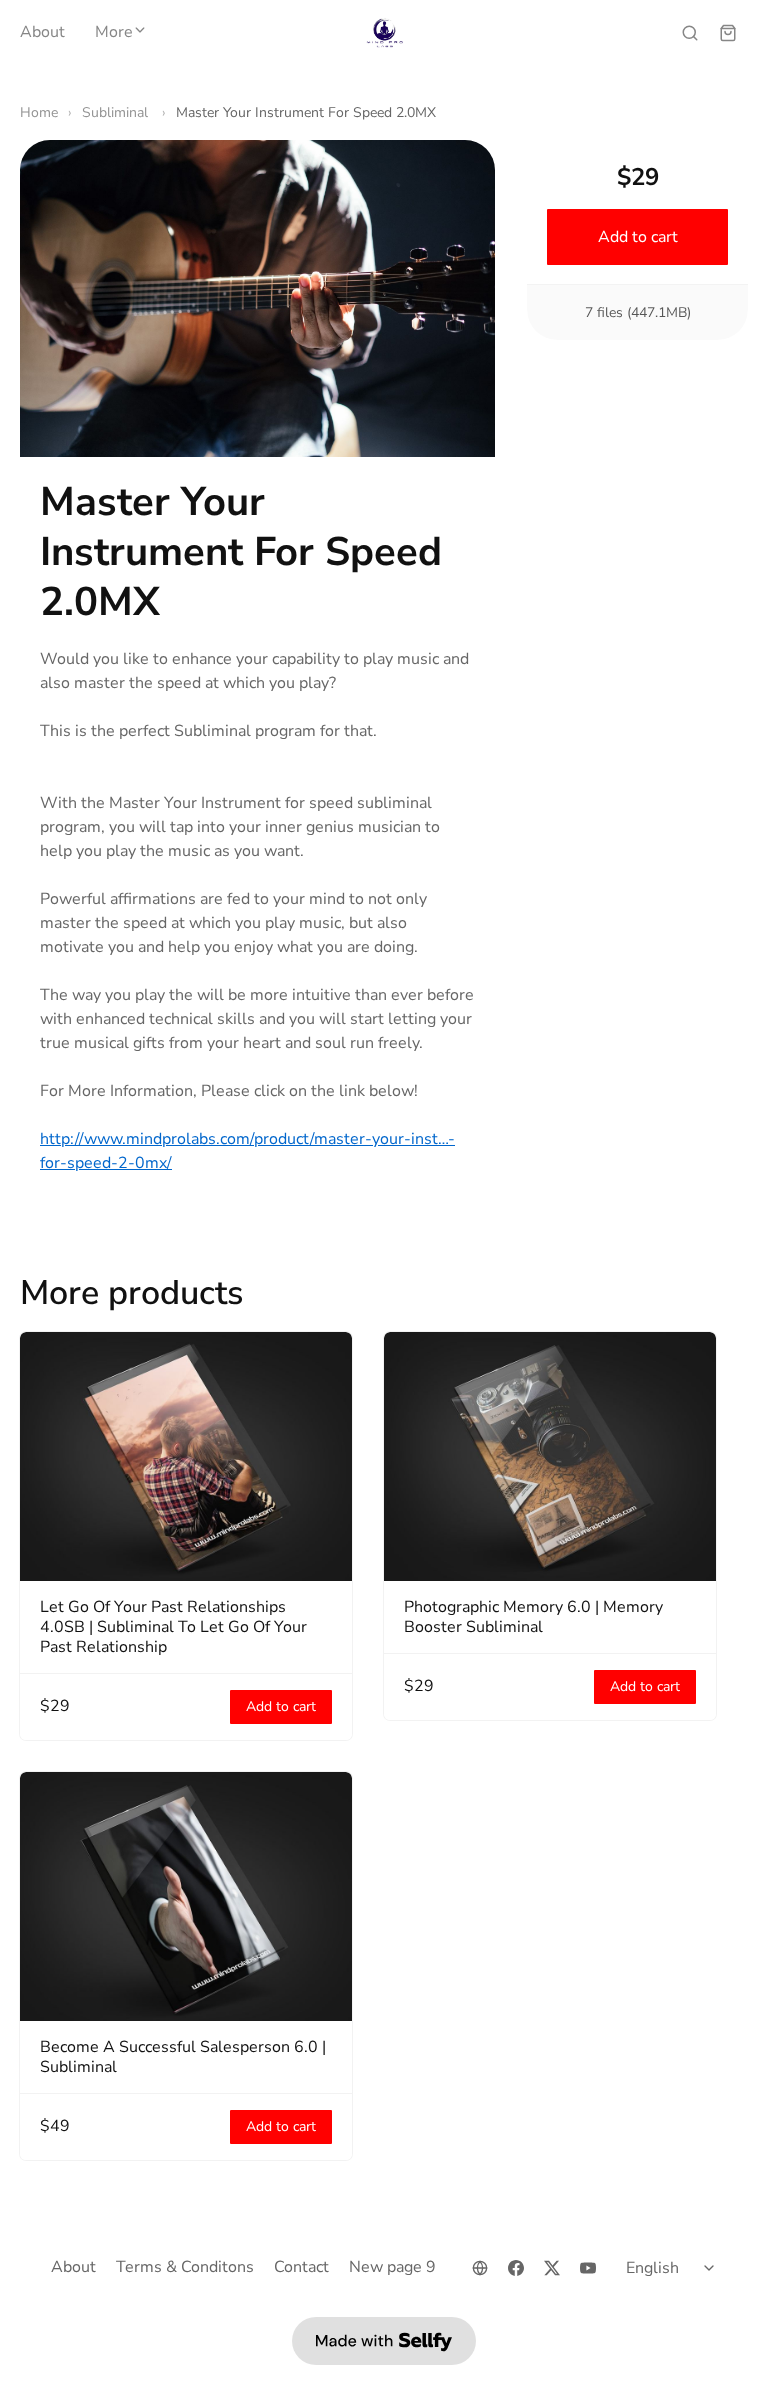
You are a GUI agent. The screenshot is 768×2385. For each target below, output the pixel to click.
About (42, 33)
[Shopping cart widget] (728, 33)
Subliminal (117, 112)
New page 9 (392, 2267)
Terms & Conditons (185, 2267)
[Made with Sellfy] (384, 2341)
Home (39, 112)
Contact (301, 2267)
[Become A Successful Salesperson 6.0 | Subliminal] (186, 1896)
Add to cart (637, 237)
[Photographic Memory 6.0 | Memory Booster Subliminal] (550, 1456)
